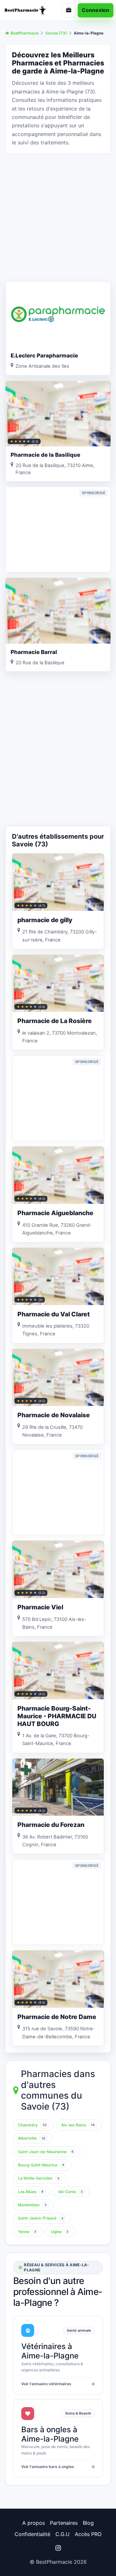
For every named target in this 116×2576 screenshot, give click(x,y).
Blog (88, 2523)
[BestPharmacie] (27, 10)
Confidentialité (32, 2534)
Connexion (96, 10)
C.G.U (63, 2534)
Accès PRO (88, 2534)
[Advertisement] (58, 217)
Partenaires (64, 2523)
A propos (34, 2523)
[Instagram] (58, 2548)
